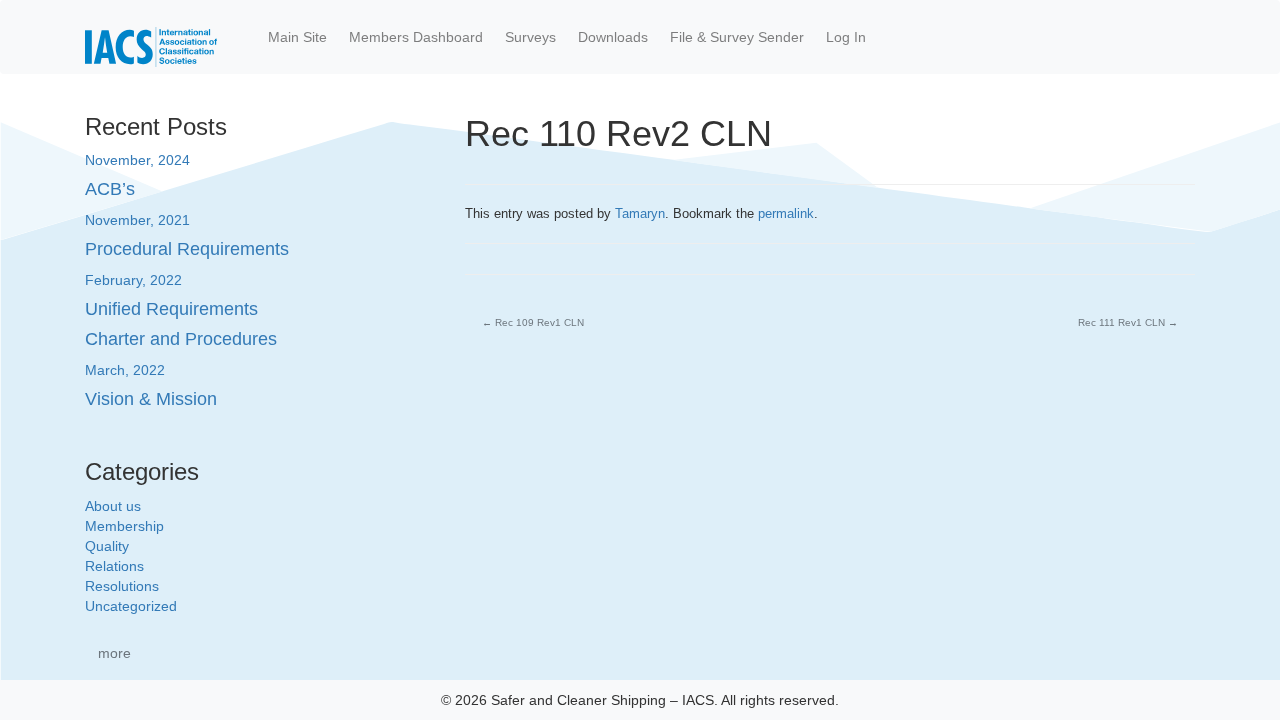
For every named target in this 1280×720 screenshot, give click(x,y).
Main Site (297, 37)
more (114, 653)
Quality (107, 546)
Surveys (530, 37)
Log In (846, 37)
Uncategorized (131, 606)
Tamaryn (640, 213)
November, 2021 (137, 220)
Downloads (613, 37)
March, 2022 (125, 370)
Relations (114, 566)
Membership (124, 526)
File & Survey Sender (737, 37)
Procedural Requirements (187, 249)
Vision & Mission (151, 399)
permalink (786, 213)
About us (113, 506)
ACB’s (110, 189)
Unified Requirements (171, 309)
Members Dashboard (416, 37)
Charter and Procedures (181, 339)
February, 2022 (133, 280)
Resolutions (122, 586)
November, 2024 (137, 160)
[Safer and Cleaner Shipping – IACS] (151, 37)
